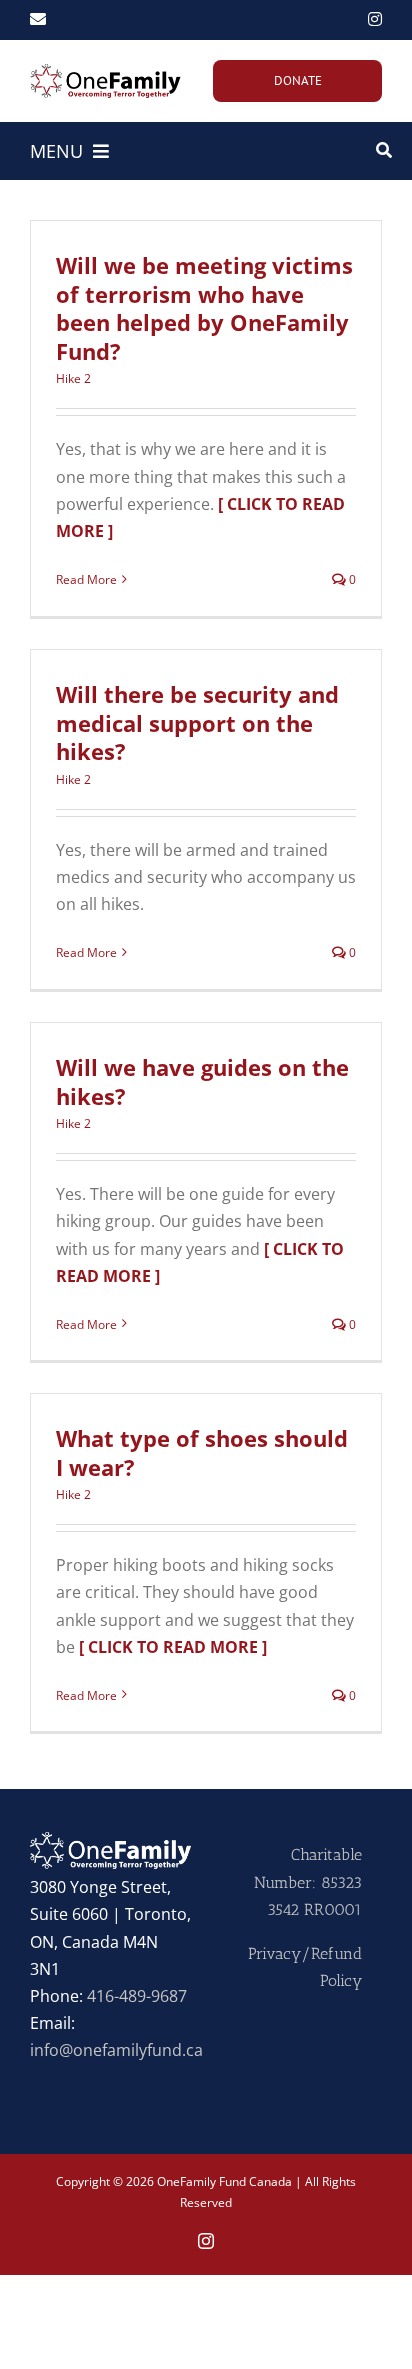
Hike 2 (73, 378)
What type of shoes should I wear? (202, 1452)
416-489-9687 (137, 1996)
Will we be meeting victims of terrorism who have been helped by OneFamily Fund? (204, 308)
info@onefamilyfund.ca (116, 2050)
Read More (86, 579)
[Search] (384, 151)
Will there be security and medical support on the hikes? (197, 722)
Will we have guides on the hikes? (202, 1081)
